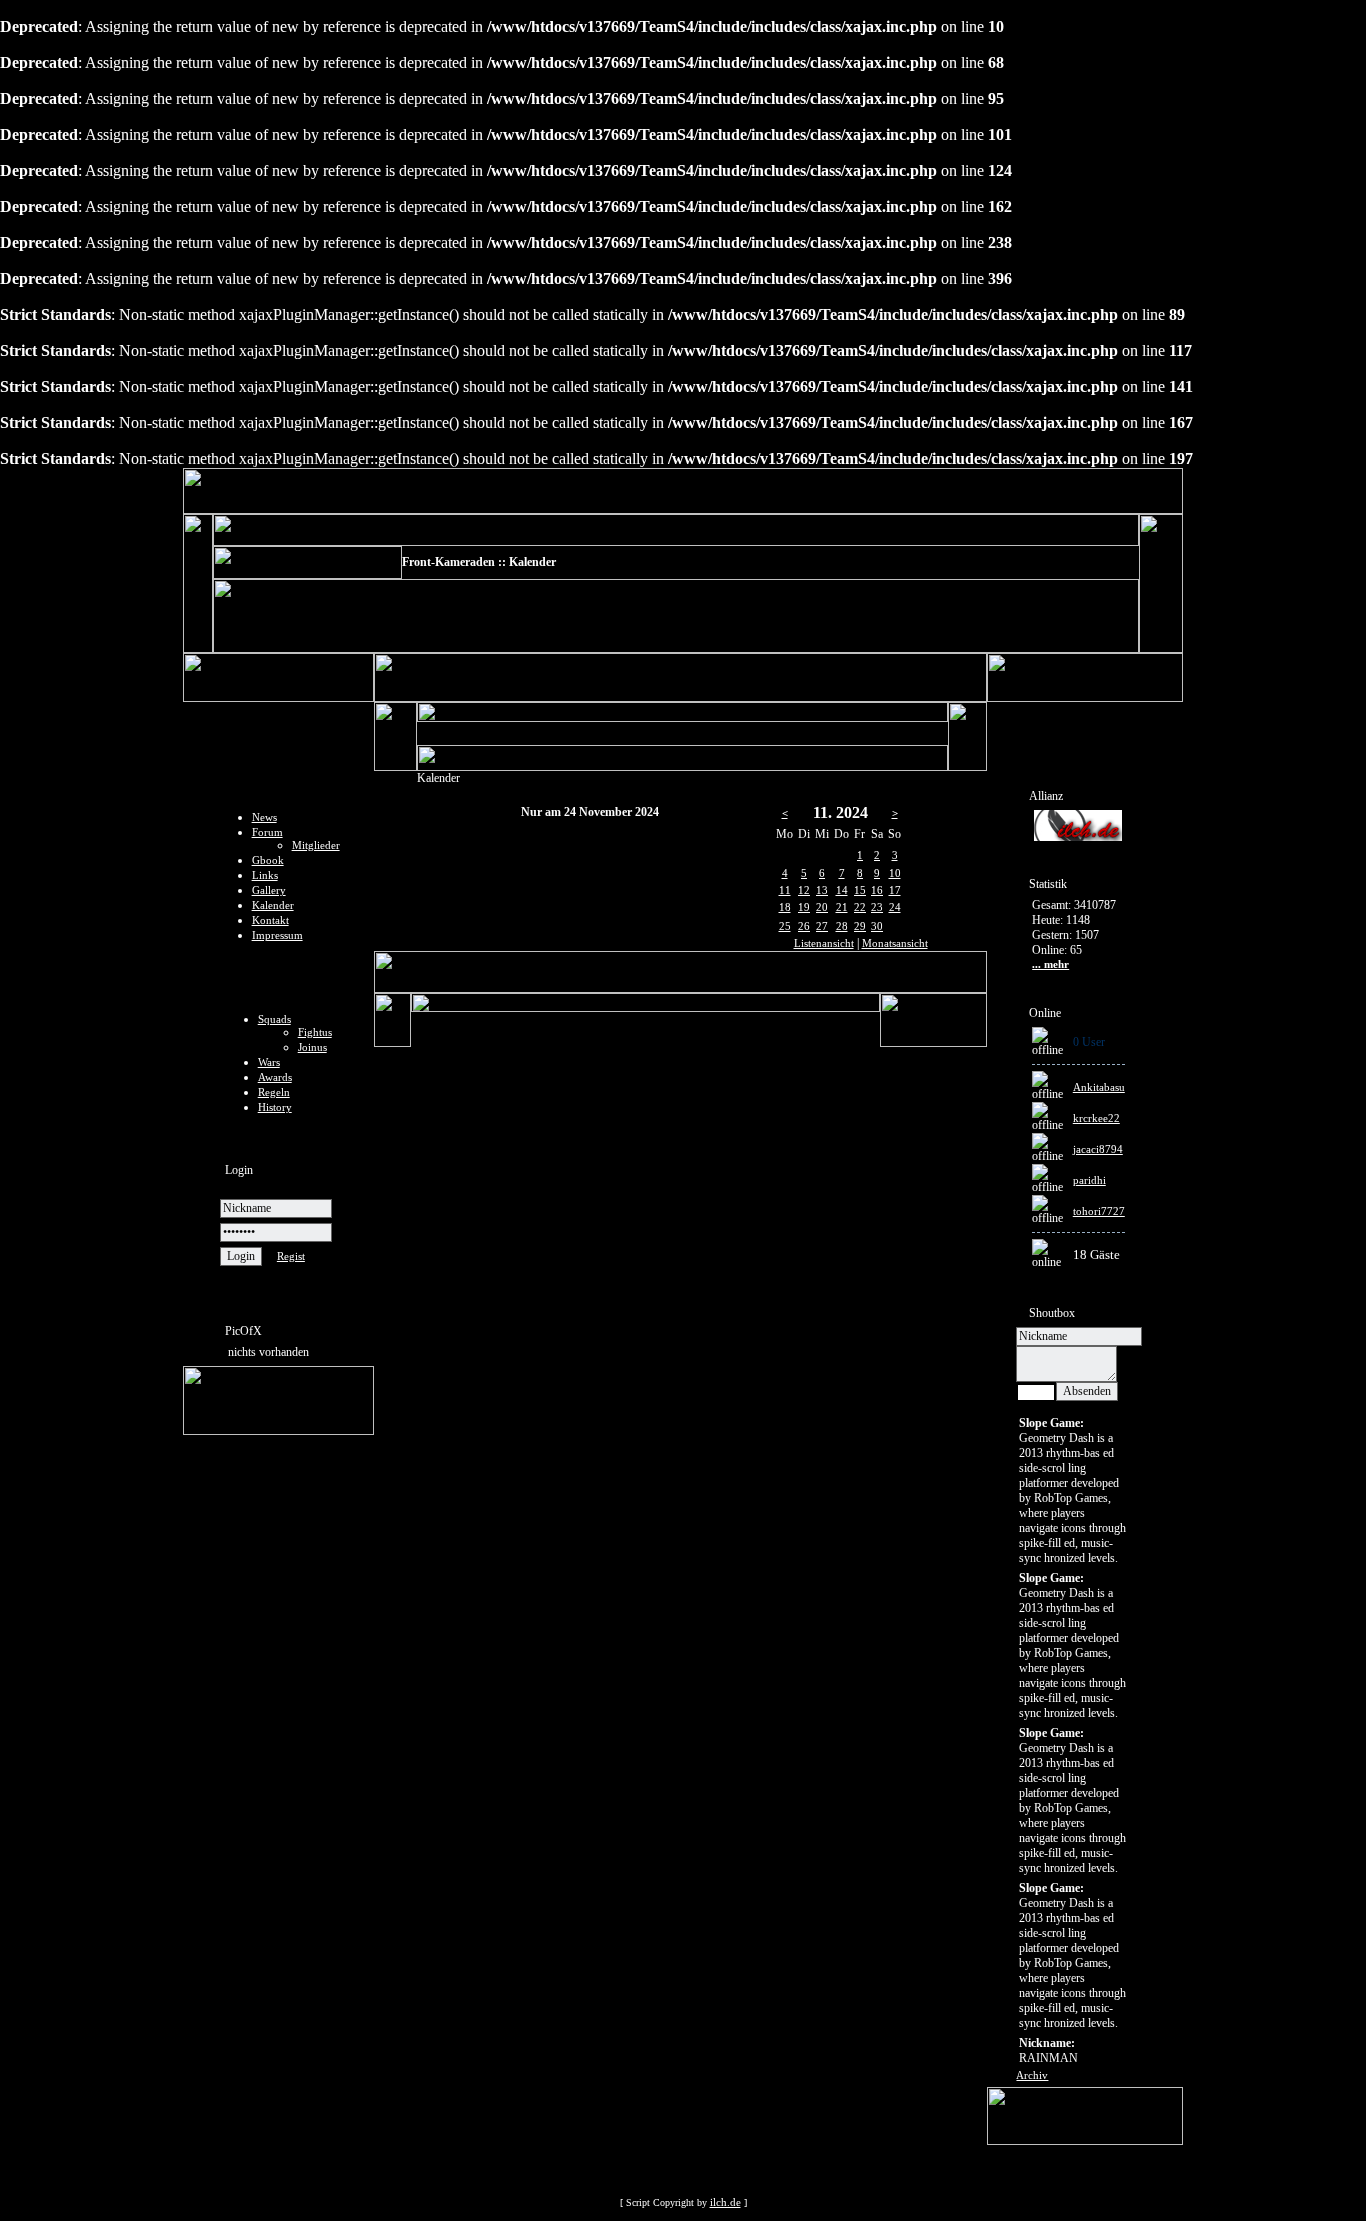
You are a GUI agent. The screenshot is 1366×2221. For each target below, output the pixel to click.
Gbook (268, 860)
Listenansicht (824, 943)
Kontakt (270, 920)
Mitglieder (316, 845)
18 (785, 907)
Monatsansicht (895, 943)
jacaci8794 (1098, 1149)
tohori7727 (1099, 1211)
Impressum (277, 935)
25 (785, 926)
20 (822, 907)
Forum (267, 832)
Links (265, 875)
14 (842, 890)
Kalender (273, 905)
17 (895, 890)
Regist (291, 1256)
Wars (269, 1062)
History (275, 1107)
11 (785, 890)
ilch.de (725, 2202)
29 (860, 926)
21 (842, 907)
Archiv (1032, 2075)
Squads (274, 1019)
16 (877, 890)
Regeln (274, 1092)
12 (804, 890)
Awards (275, 1077)
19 (804, 907)
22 (860, 907)
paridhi (1089, 1180)
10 (895, 873)
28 (842, 926)
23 (877, 907)
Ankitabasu (1099, 1087)
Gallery (269, 890)
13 (822, 890)
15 (860, 890)
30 (877, 926)
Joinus (312, 1047)
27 (822, 926)
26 (804, 926)
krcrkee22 (1096, 1118)
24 (895, 907)
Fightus (315, 1032)
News (264, 817)
